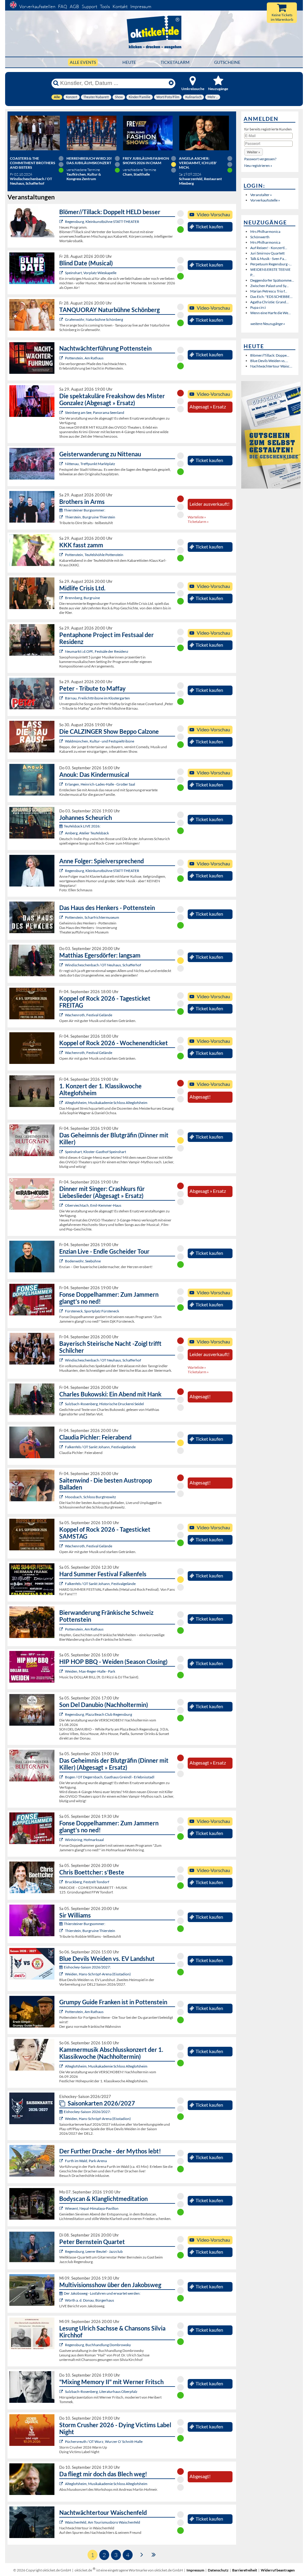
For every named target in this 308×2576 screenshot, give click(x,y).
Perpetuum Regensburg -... (271, 264)
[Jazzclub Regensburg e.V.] (62, 2251)
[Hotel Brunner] (62, 833)
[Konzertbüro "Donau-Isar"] (62, 1882)
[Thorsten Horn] (62, 1497)
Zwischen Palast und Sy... (269, 286)
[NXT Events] (62, 1671)
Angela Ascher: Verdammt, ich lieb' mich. (198, 163)
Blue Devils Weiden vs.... (269, 361)
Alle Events (83, 62)
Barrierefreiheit (245, 2570)
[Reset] (171, 83)
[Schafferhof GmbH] (62, 965)
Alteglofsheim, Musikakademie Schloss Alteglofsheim (106, 1103)
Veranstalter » (261, 195)
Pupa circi (258, 307)
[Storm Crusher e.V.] (62, 2442)
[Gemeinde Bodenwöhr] (62, 1261)
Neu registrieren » (258, 166)
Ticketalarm (175, 62)
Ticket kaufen (209, 227)
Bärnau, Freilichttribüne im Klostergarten (97, 698)
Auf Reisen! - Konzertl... (269, 248)
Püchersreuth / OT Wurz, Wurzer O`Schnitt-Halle (104, 2442)
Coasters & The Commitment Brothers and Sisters (32, 163)
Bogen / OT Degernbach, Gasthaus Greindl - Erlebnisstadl (110, 1777)
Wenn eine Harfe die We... (271, 313)
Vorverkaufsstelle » (265, 200)
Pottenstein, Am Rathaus (84, 358)
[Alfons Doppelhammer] (62, 1311)
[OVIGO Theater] (62, 273)
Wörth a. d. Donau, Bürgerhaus (89, 2300)
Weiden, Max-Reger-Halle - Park (90, 1671)
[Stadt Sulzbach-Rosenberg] (62, 1404)
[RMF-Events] (62, 784)
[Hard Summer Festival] (62, 1447)
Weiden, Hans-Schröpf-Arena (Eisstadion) (98, 1974)
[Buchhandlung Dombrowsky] (62, 2345)
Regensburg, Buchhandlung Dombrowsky (98, 2345)
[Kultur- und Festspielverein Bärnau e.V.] (62, 698)
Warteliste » (197, 517)
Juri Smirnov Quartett (267, 253)
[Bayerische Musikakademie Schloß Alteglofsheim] (62, 1103)
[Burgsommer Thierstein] (62, 517)
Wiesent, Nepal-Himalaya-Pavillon (92, 2208)
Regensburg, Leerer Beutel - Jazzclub (94, 2251)
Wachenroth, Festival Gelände (89, 1015)
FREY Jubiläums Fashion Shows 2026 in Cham (146, 161)
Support (89, 6)
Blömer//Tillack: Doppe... (270, 355)
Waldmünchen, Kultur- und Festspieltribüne (100, 741)
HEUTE (129, 62)
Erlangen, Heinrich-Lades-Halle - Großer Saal (100, 784)
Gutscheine (227, 62)
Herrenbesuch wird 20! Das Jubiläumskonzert (89, 161)
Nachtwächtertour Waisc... (271, 366)
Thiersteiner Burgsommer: (85, 510)
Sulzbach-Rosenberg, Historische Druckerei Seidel (104, 1404)
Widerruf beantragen (278, 2570)
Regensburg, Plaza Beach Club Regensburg (99, 1714)
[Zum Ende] (154, 2554)
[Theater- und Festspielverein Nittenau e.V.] (62, 464)
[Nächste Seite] (142, 2554)
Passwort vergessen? (260, 159)
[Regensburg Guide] (62, 1714)
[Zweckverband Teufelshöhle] (62, 555)
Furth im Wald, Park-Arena (86, 2161)
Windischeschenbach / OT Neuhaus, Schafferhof (103, 965)
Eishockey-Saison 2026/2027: (87, 1967)
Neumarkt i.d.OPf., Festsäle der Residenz (97, 651)
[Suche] (56, 83)
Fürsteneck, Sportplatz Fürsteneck (92, 1311)
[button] (254, 152)
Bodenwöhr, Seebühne (83, 1261)
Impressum (141, 6)
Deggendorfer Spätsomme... (272, 280)
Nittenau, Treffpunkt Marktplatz (90, 464)
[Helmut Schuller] (62, 2300)
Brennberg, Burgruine (82, 598)
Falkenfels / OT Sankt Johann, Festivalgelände (100, 1447)
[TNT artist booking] (62, 319)
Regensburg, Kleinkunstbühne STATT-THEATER (102, 222)
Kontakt (120, 6)
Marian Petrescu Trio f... (269, 291)
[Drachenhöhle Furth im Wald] (62, 2161)
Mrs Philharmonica (265, 231)
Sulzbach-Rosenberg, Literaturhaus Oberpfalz (101, 2392)
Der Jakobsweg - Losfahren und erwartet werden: (102, 2293)
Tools (105, 6)
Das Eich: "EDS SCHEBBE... (271, 297)
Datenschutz (218, 2570)
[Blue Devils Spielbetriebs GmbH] (62, 1974)
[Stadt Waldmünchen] (62, 741)
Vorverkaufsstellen (37, 6)
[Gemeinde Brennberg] (62, 598)
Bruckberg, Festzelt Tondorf (87, 1882)
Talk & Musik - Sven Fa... (268, 259)
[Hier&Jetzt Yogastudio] (62, 2208)
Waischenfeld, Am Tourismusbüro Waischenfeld (103, 2522)
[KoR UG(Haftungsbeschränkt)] (62, 1015)
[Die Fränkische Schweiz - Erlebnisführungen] (62, 358)
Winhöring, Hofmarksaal (84, 1840)
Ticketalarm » (198, 522)
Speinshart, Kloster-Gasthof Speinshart (95, 1152)
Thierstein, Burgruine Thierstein (90, 517)
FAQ (63, 6)
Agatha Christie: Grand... (269, 302)
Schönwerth (260, 237)
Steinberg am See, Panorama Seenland (95, 413)
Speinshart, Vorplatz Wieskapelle (91, 273)
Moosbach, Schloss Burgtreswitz (91, 1497)
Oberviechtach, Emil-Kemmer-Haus (93, 1205)
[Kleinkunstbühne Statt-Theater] (62, 222)
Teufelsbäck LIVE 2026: (82, 826)
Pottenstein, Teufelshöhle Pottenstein (94, 555)
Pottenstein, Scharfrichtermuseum (92, 917)
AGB (74, 6)
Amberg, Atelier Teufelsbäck (87, 833)
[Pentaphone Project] (62, 651)
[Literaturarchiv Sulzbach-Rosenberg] (62, 2392)
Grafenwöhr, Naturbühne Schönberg (94, 319)
